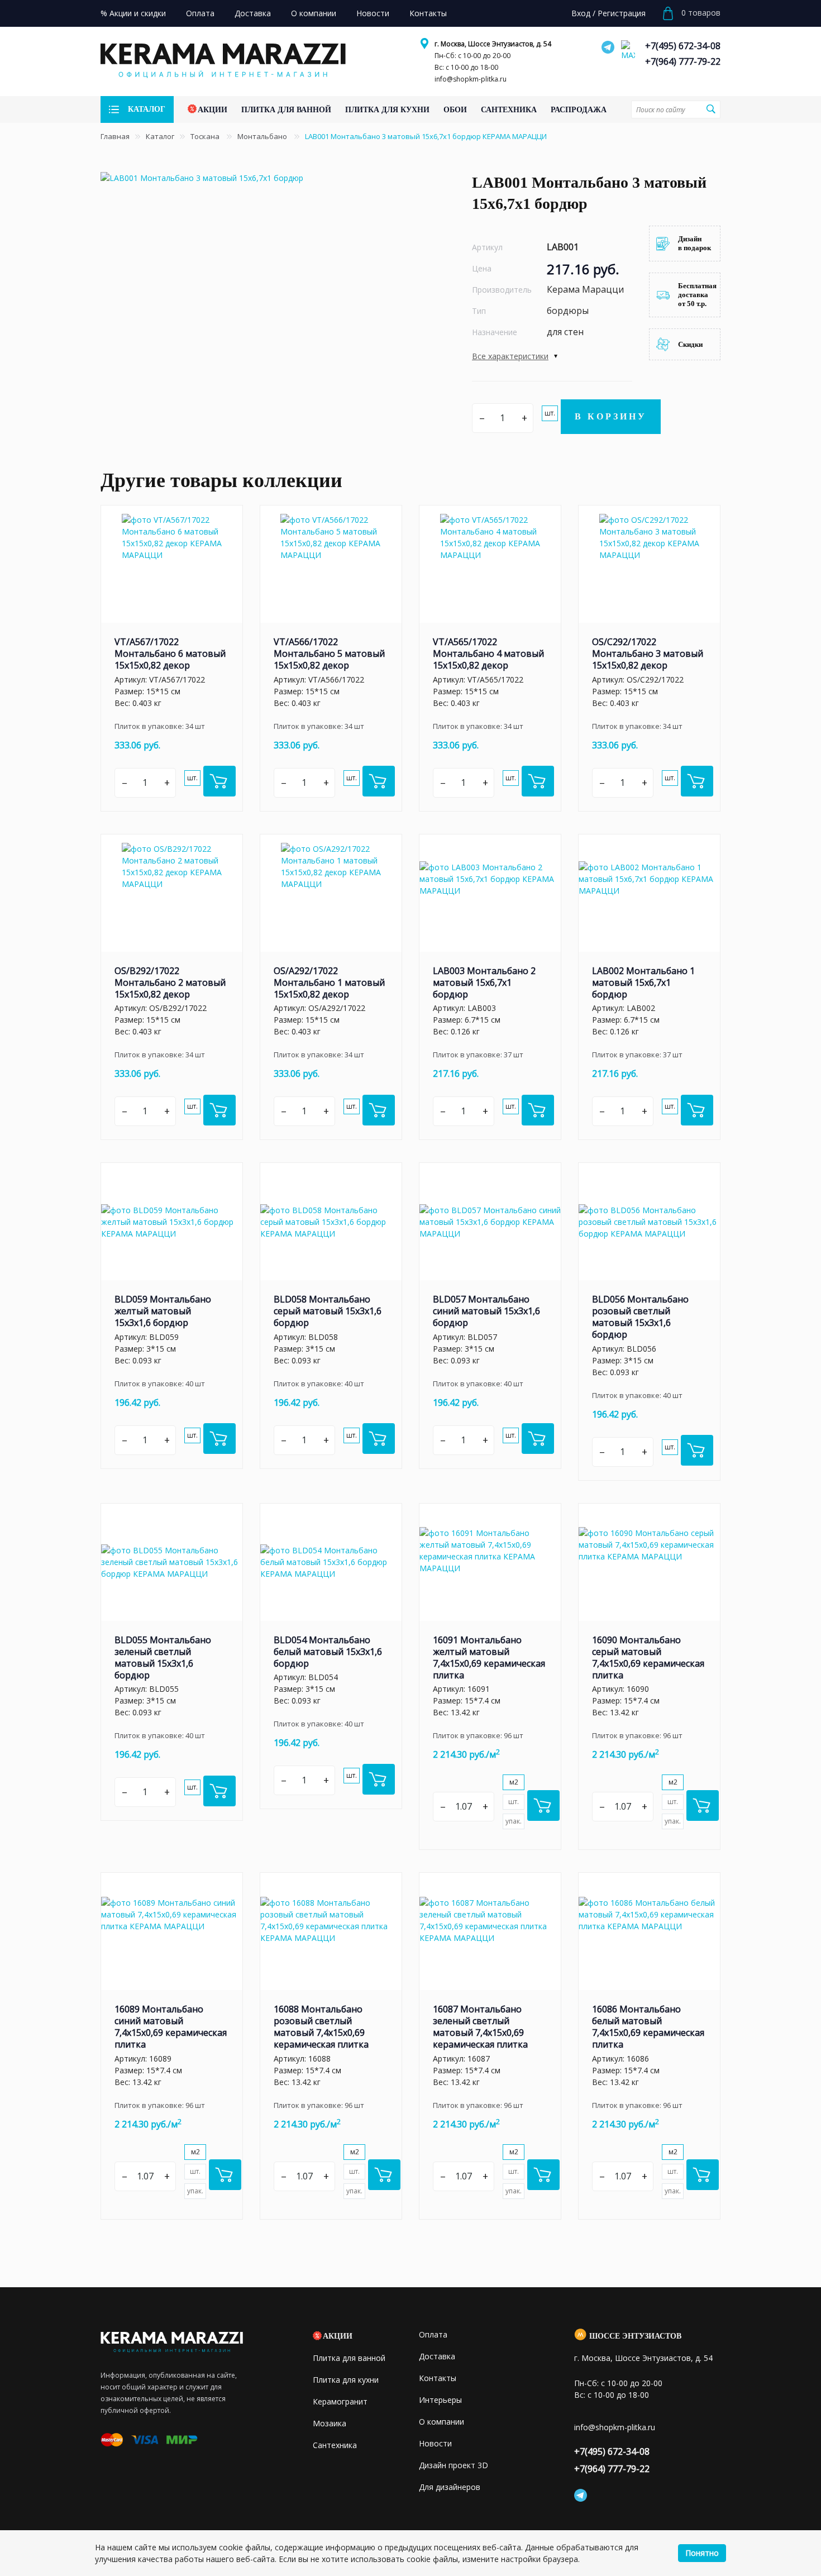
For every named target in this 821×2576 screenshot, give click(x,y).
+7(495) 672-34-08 (683, 46)
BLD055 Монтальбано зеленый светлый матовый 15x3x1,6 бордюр (163, 1657)
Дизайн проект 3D (454, 2465)
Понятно (702, 2553)
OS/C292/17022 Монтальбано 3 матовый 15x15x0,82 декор (648, 653)
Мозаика (330, 2423)
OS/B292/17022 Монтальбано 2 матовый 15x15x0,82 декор (170, 982)
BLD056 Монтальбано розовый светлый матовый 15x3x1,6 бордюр (640, 1317)
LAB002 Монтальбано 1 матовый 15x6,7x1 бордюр (643, 982)
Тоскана (206, 136)
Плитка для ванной (349, 2358)
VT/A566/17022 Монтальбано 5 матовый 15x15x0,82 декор (329, 653)
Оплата (433, 2334)
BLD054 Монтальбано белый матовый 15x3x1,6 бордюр (328, 1652)
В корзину (611, 416)
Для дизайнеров (450, 2487)
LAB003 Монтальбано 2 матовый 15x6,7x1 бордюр (484, 982)
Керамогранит (340, 2401)
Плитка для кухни (346, 2380)
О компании (441, 2422)
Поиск (710, 109)
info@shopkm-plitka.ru (471, 79)
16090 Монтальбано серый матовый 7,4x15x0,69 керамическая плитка (648, 1657)
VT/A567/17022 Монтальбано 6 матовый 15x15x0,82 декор (170, 653)
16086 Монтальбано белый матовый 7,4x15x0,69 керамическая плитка (648, 2027)
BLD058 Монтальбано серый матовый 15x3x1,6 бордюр (328, 1311)
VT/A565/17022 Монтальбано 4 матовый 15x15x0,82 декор (488, 653)
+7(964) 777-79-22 (683, 61)
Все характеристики (510, 356)
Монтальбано (263, 136)
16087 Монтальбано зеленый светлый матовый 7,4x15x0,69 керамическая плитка (480, 2027)
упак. (514, 1821)
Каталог (160, 136)
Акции (338, 2336)
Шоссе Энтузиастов (635, 2336)
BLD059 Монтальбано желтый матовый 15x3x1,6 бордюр (163, 1311)
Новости (435, 2443)
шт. (550, 413)
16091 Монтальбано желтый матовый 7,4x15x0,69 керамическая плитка (489, 1657)
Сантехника (335, 2445)
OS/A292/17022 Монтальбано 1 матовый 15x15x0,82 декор (329, 982)
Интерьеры (440, 2400)
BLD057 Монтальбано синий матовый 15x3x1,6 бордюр (486, 1311)
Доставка (437, 2356)
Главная (115, 136)
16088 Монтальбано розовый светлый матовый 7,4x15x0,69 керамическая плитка (321, 2027)
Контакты (438, 2378)
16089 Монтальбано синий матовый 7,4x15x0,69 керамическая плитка (171, 2027)
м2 (514, 1782)
